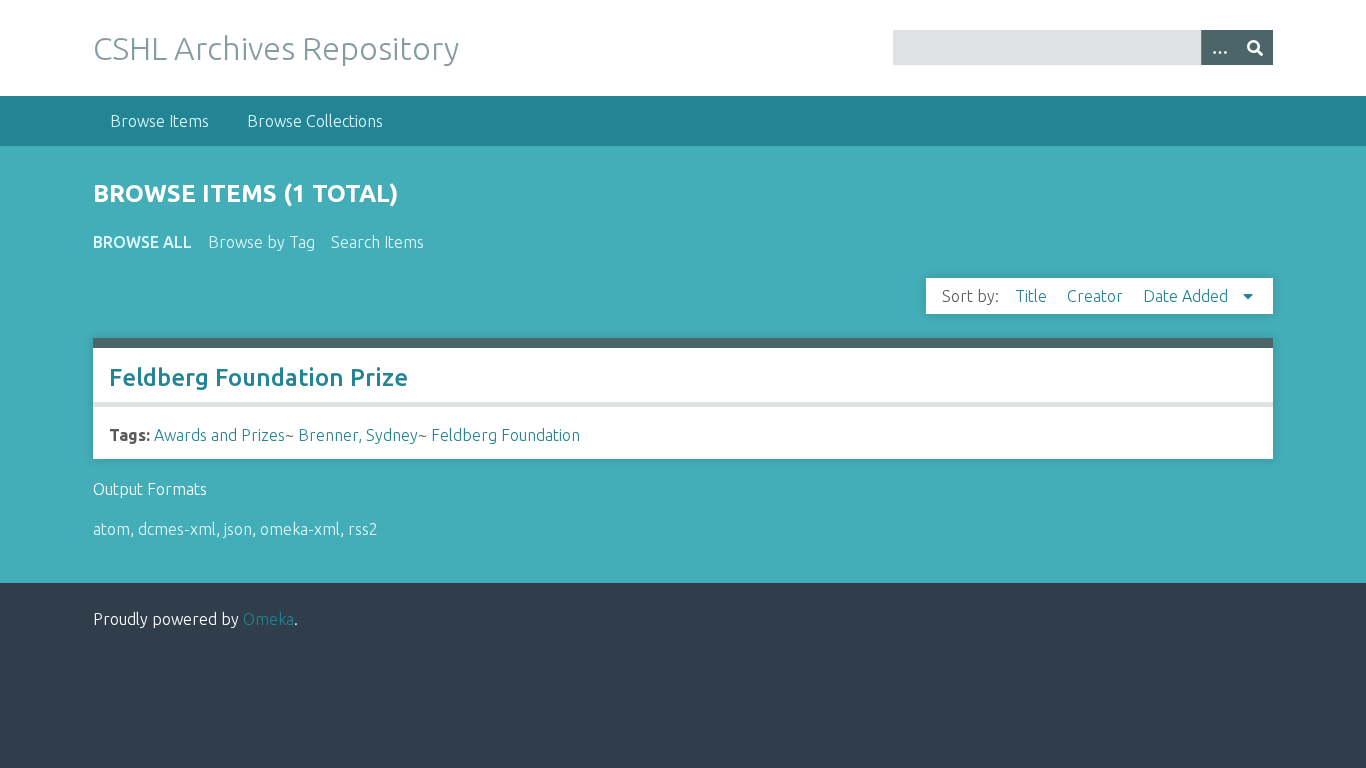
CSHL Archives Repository (276, 48)
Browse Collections (315, 121)
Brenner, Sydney (358, 435)
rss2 (363, 529)
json (238, 529)
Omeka (268, 619)
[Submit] (1255, 47)
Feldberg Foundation (505, 435)
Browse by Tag (261, 242)
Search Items (377, 242)
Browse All (142, 242)
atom (111, 529)
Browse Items (159, 121)
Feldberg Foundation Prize (258, 377)
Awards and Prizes (219, 435)
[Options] (1219, 47)
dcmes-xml (177, 529)
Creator (1097, 296)
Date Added (1187, 296)
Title (1033, 296)
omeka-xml (300, 529)
